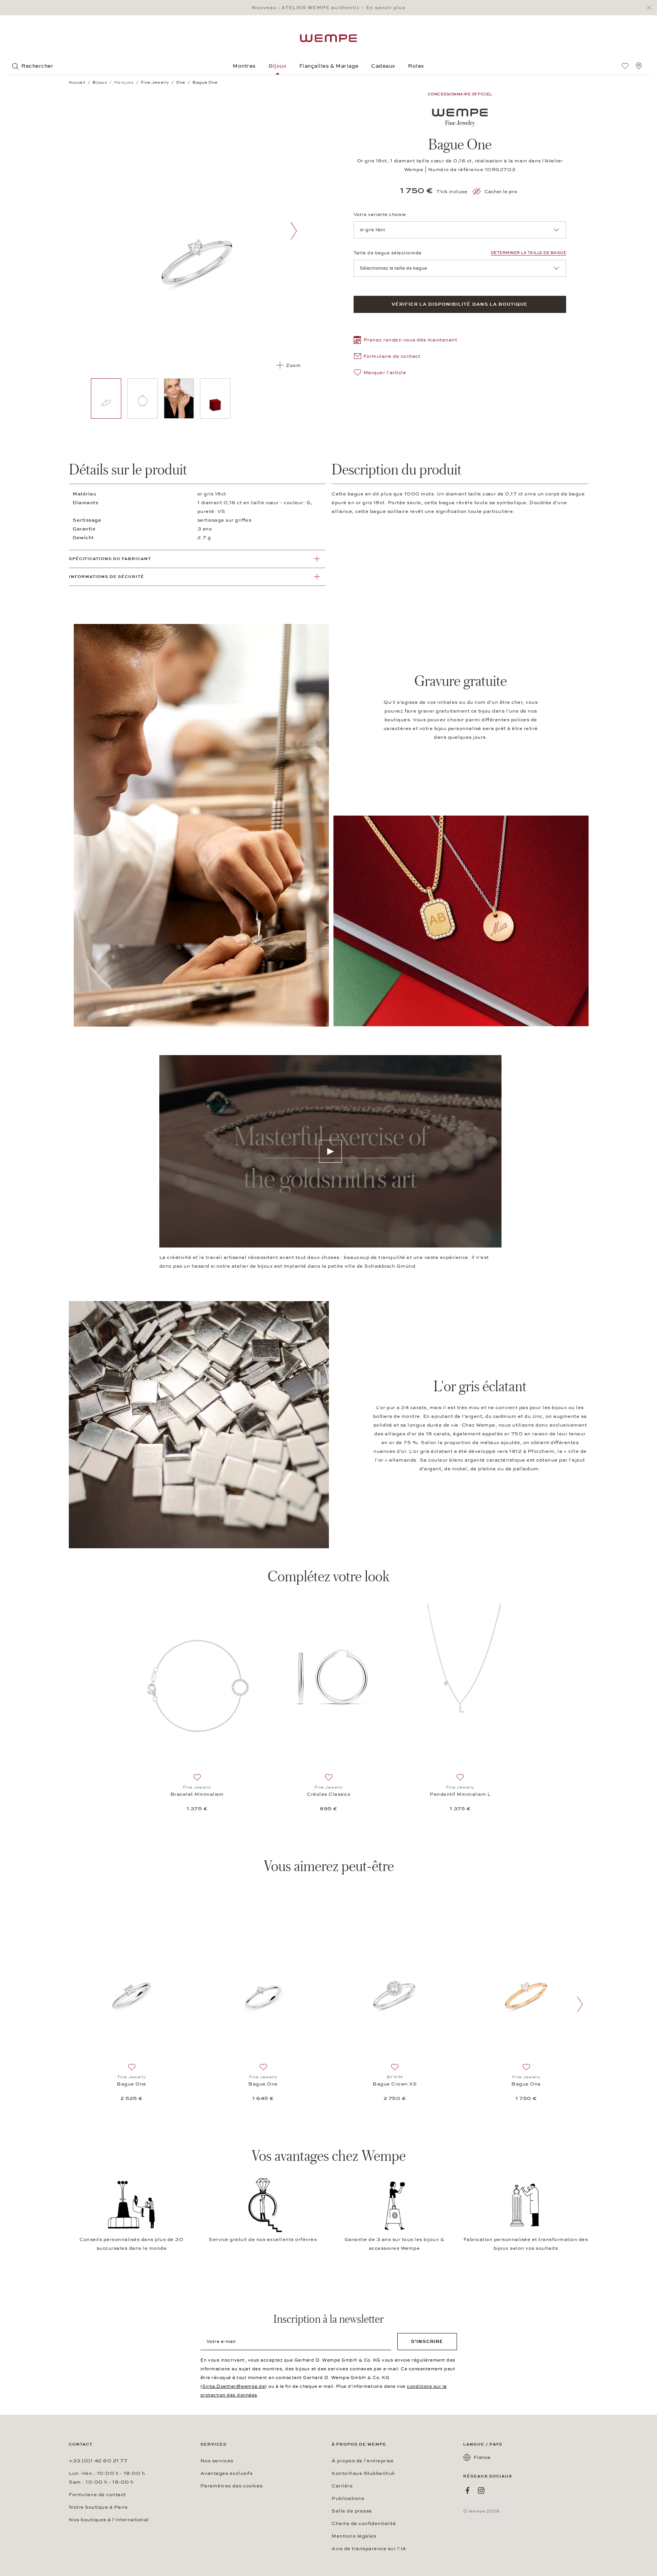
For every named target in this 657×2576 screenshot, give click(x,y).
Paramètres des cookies (232, 2486)
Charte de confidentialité (364, 2524)
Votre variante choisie (380, 214)
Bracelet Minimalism (197, 1794)
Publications (348, 2498)
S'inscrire (427, 2341)
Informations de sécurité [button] (106, 577)
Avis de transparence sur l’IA (369, 2549)
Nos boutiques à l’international (109, 2520)
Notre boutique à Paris (98, 2507)
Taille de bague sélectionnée (388, 253)
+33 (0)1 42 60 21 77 (98, 2461)
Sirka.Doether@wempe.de (234, 2386)
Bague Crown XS (395, 2084)
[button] (405, 341)
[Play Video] (330, 1151)
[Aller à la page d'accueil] (328, 38)
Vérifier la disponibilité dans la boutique (460, 304)
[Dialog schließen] (651, 8)
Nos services (217, 2461)
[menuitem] (625, 66)
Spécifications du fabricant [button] (110, 559)
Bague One (132, 2084)
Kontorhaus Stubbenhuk (363, 2473)
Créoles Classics (328, 1794)
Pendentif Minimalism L (460, 1794)
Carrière (342, 2486)
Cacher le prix (501, 192)
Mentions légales (354, 2536)
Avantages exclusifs (227, 2473)
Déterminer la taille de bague (529, 253)
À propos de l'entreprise (363, 2461)
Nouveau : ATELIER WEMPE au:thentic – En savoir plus (328, 8)
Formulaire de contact (97, 2495)
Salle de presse (352, 2511)
